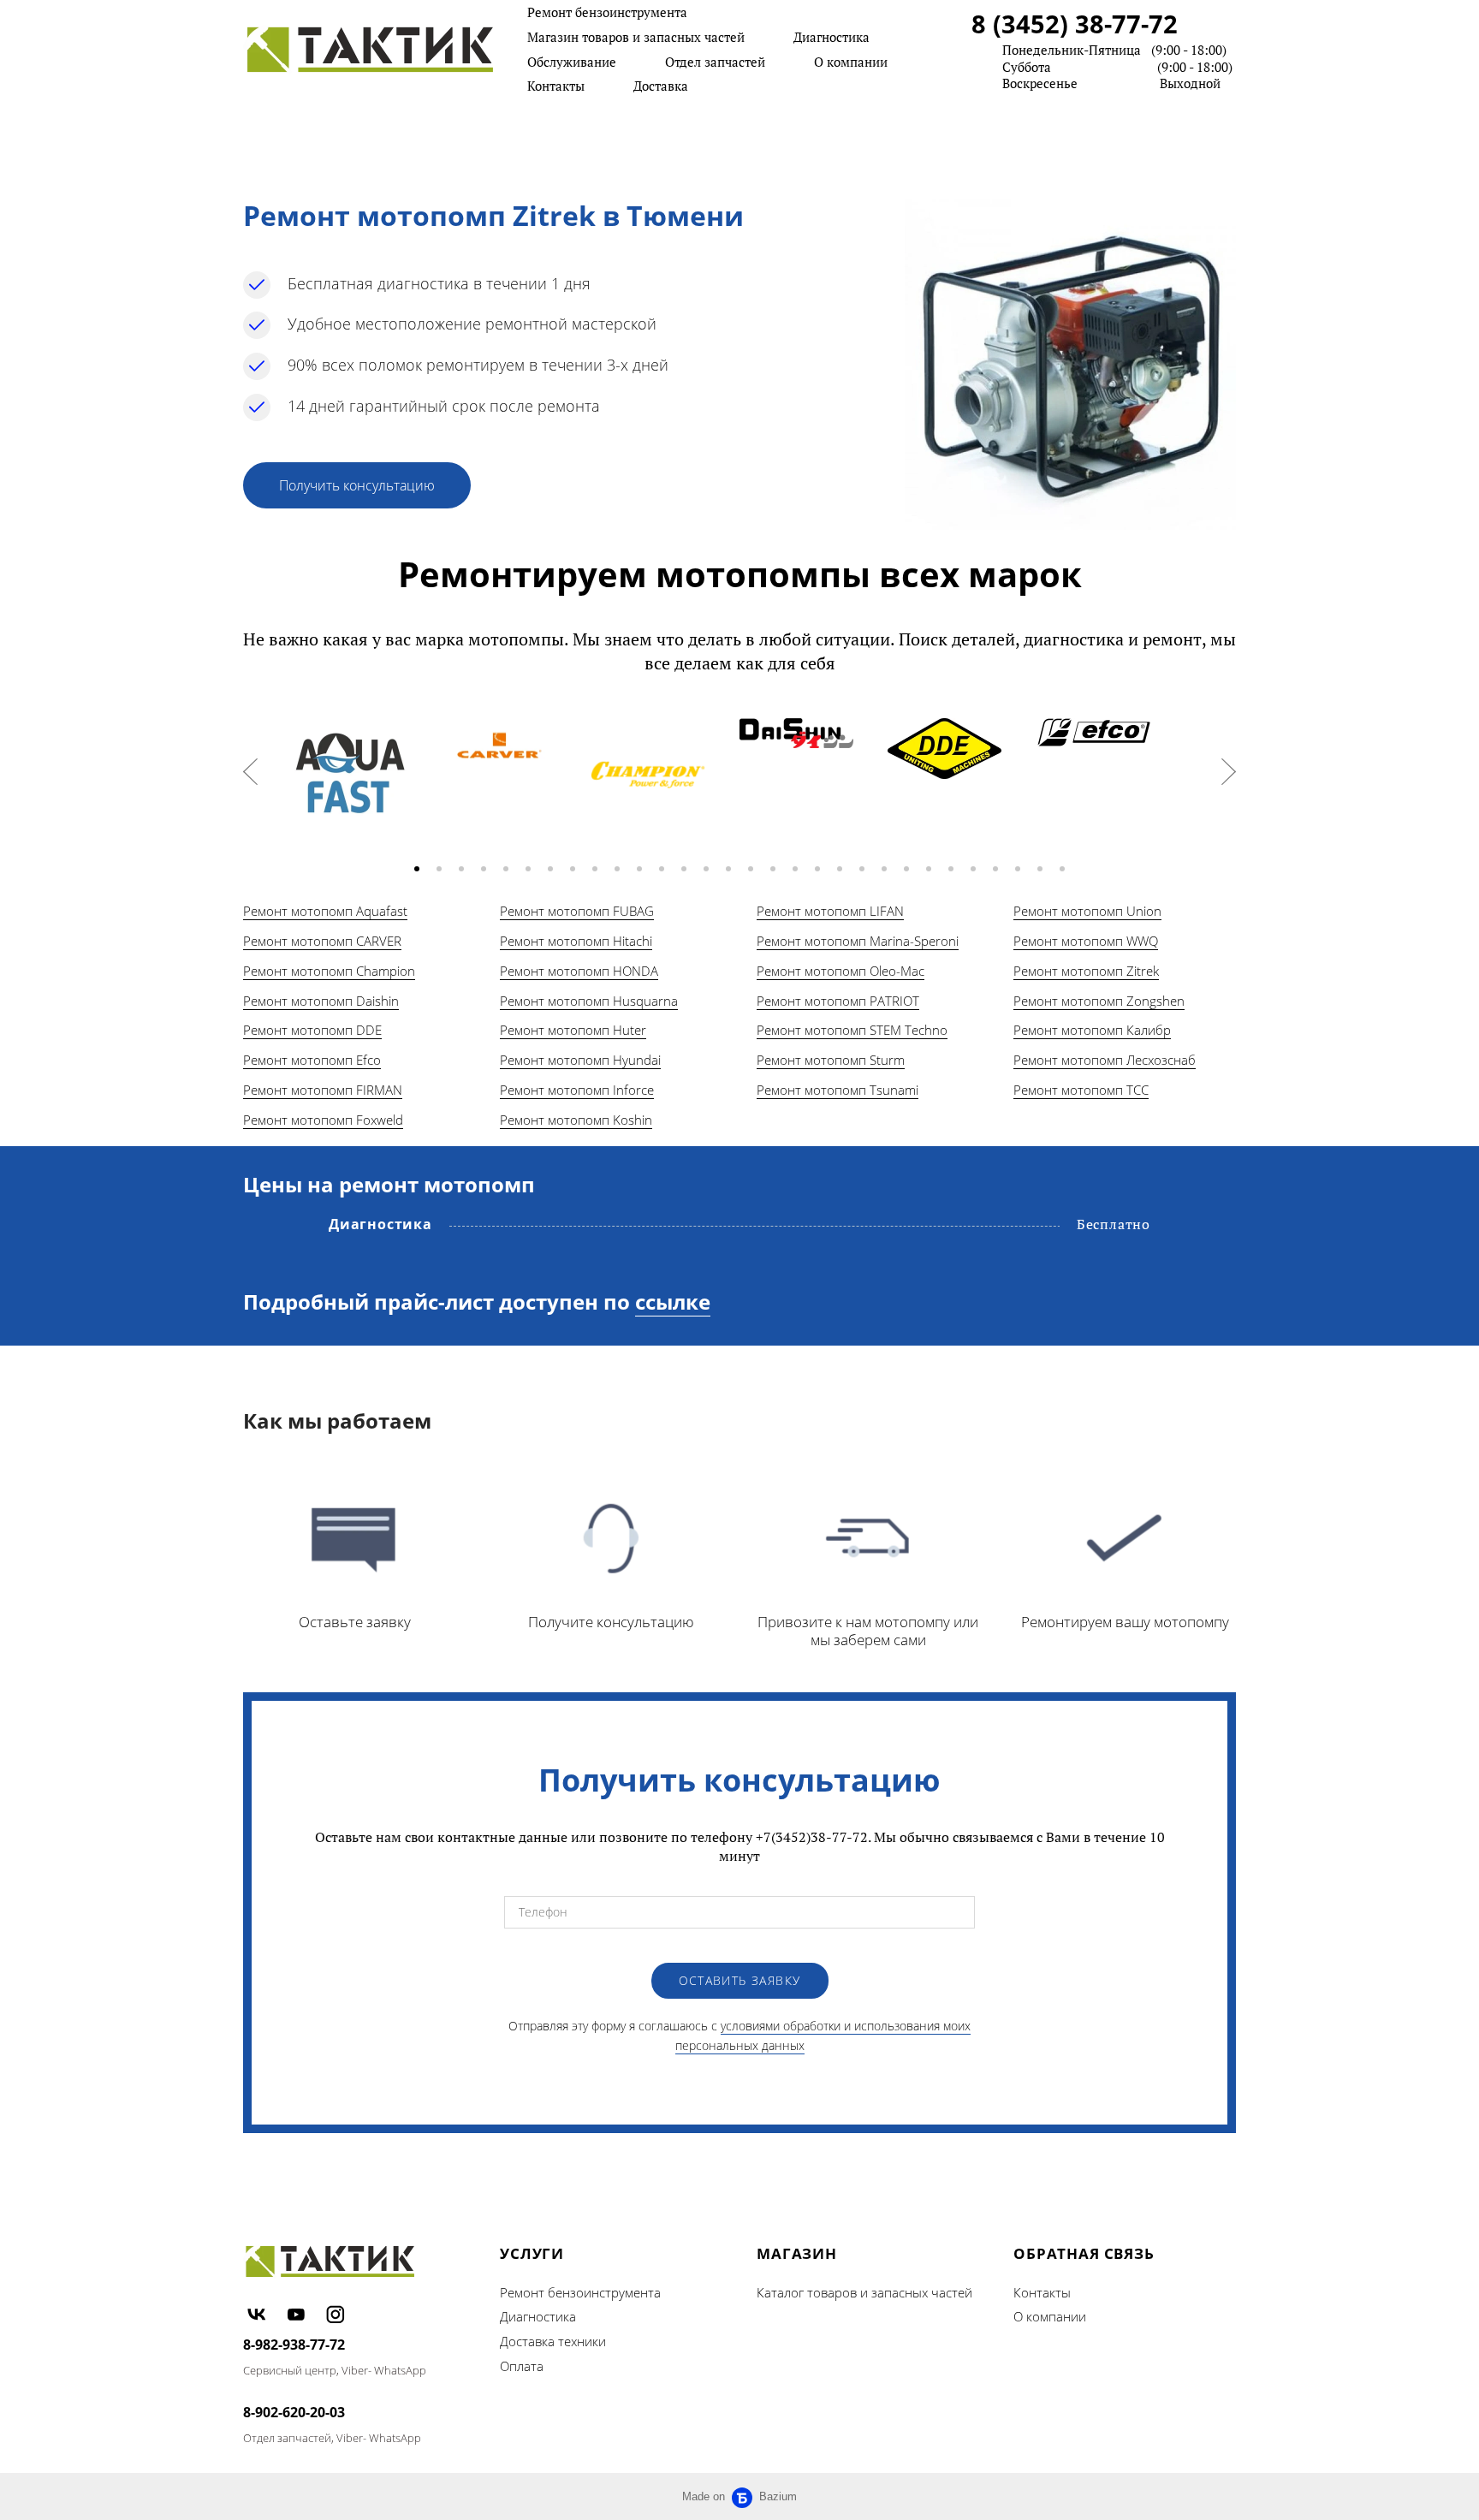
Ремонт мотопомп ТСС (1081, 1090)
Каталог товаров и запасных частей (864, 2292)
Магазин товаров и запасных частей (636, 37)
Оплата (522, 2366)
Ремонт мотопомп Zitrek (1086, 971)
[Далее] (1229, 772)
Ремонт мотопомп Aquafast (325, 911)
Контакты (556, 86)
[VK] (257, 2314)
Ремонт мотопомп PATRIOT (838, 1001)
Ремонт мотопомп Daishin (321, 1001)
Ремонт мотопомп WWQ (1086, 941)
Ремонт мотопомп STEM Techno (852, 1030)
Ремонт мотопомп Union (1087, 911)
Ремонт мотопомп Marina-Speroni (858, 941)
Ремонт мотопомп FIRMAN (323, 1090)
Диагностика (832, 37)
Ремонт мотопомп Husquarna (589, 1001)
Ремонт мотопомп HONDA (579, 971)
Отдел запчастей (715, 62)
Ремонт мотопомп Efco (312, 1060)
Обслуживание (572, 62)
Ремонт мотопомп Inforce (577, 1090)
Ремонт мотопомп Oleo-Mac (840, 971)
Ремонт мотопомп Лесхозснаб (1105, 1060)
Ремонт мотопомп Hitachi (576, 941)
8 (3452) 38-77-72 (1075, 24)
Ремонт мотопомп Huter (573, 1030)
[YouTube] (296, 2314)
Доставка (661, 86)
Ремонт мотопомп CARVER (322, 941)
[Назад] (250, 772)
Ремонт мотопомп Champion (329, 971)
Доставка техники (553, 2341)
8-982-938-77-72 (294, 2345)
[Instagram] (336, 2314)
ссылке (673, 1302)
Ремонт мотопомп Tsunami (838, 1090)
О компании (851, 62)
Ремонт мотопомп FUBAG (577, 911)
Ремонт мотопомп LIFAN (830, 911)
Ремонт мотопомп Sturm (831, 1060)
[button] (417, 869)
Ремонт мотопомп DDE (312, 1030)
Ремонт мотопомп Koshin (576, 1120)
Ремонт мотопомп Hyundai (580, 1060)
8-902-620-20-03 (294, 2412)
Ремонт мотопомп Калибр (1092, 1030)
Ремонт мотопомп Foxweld (323, 1120)
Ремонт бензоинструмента (607, 12)
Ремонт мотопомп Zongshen (1099, 1001)
